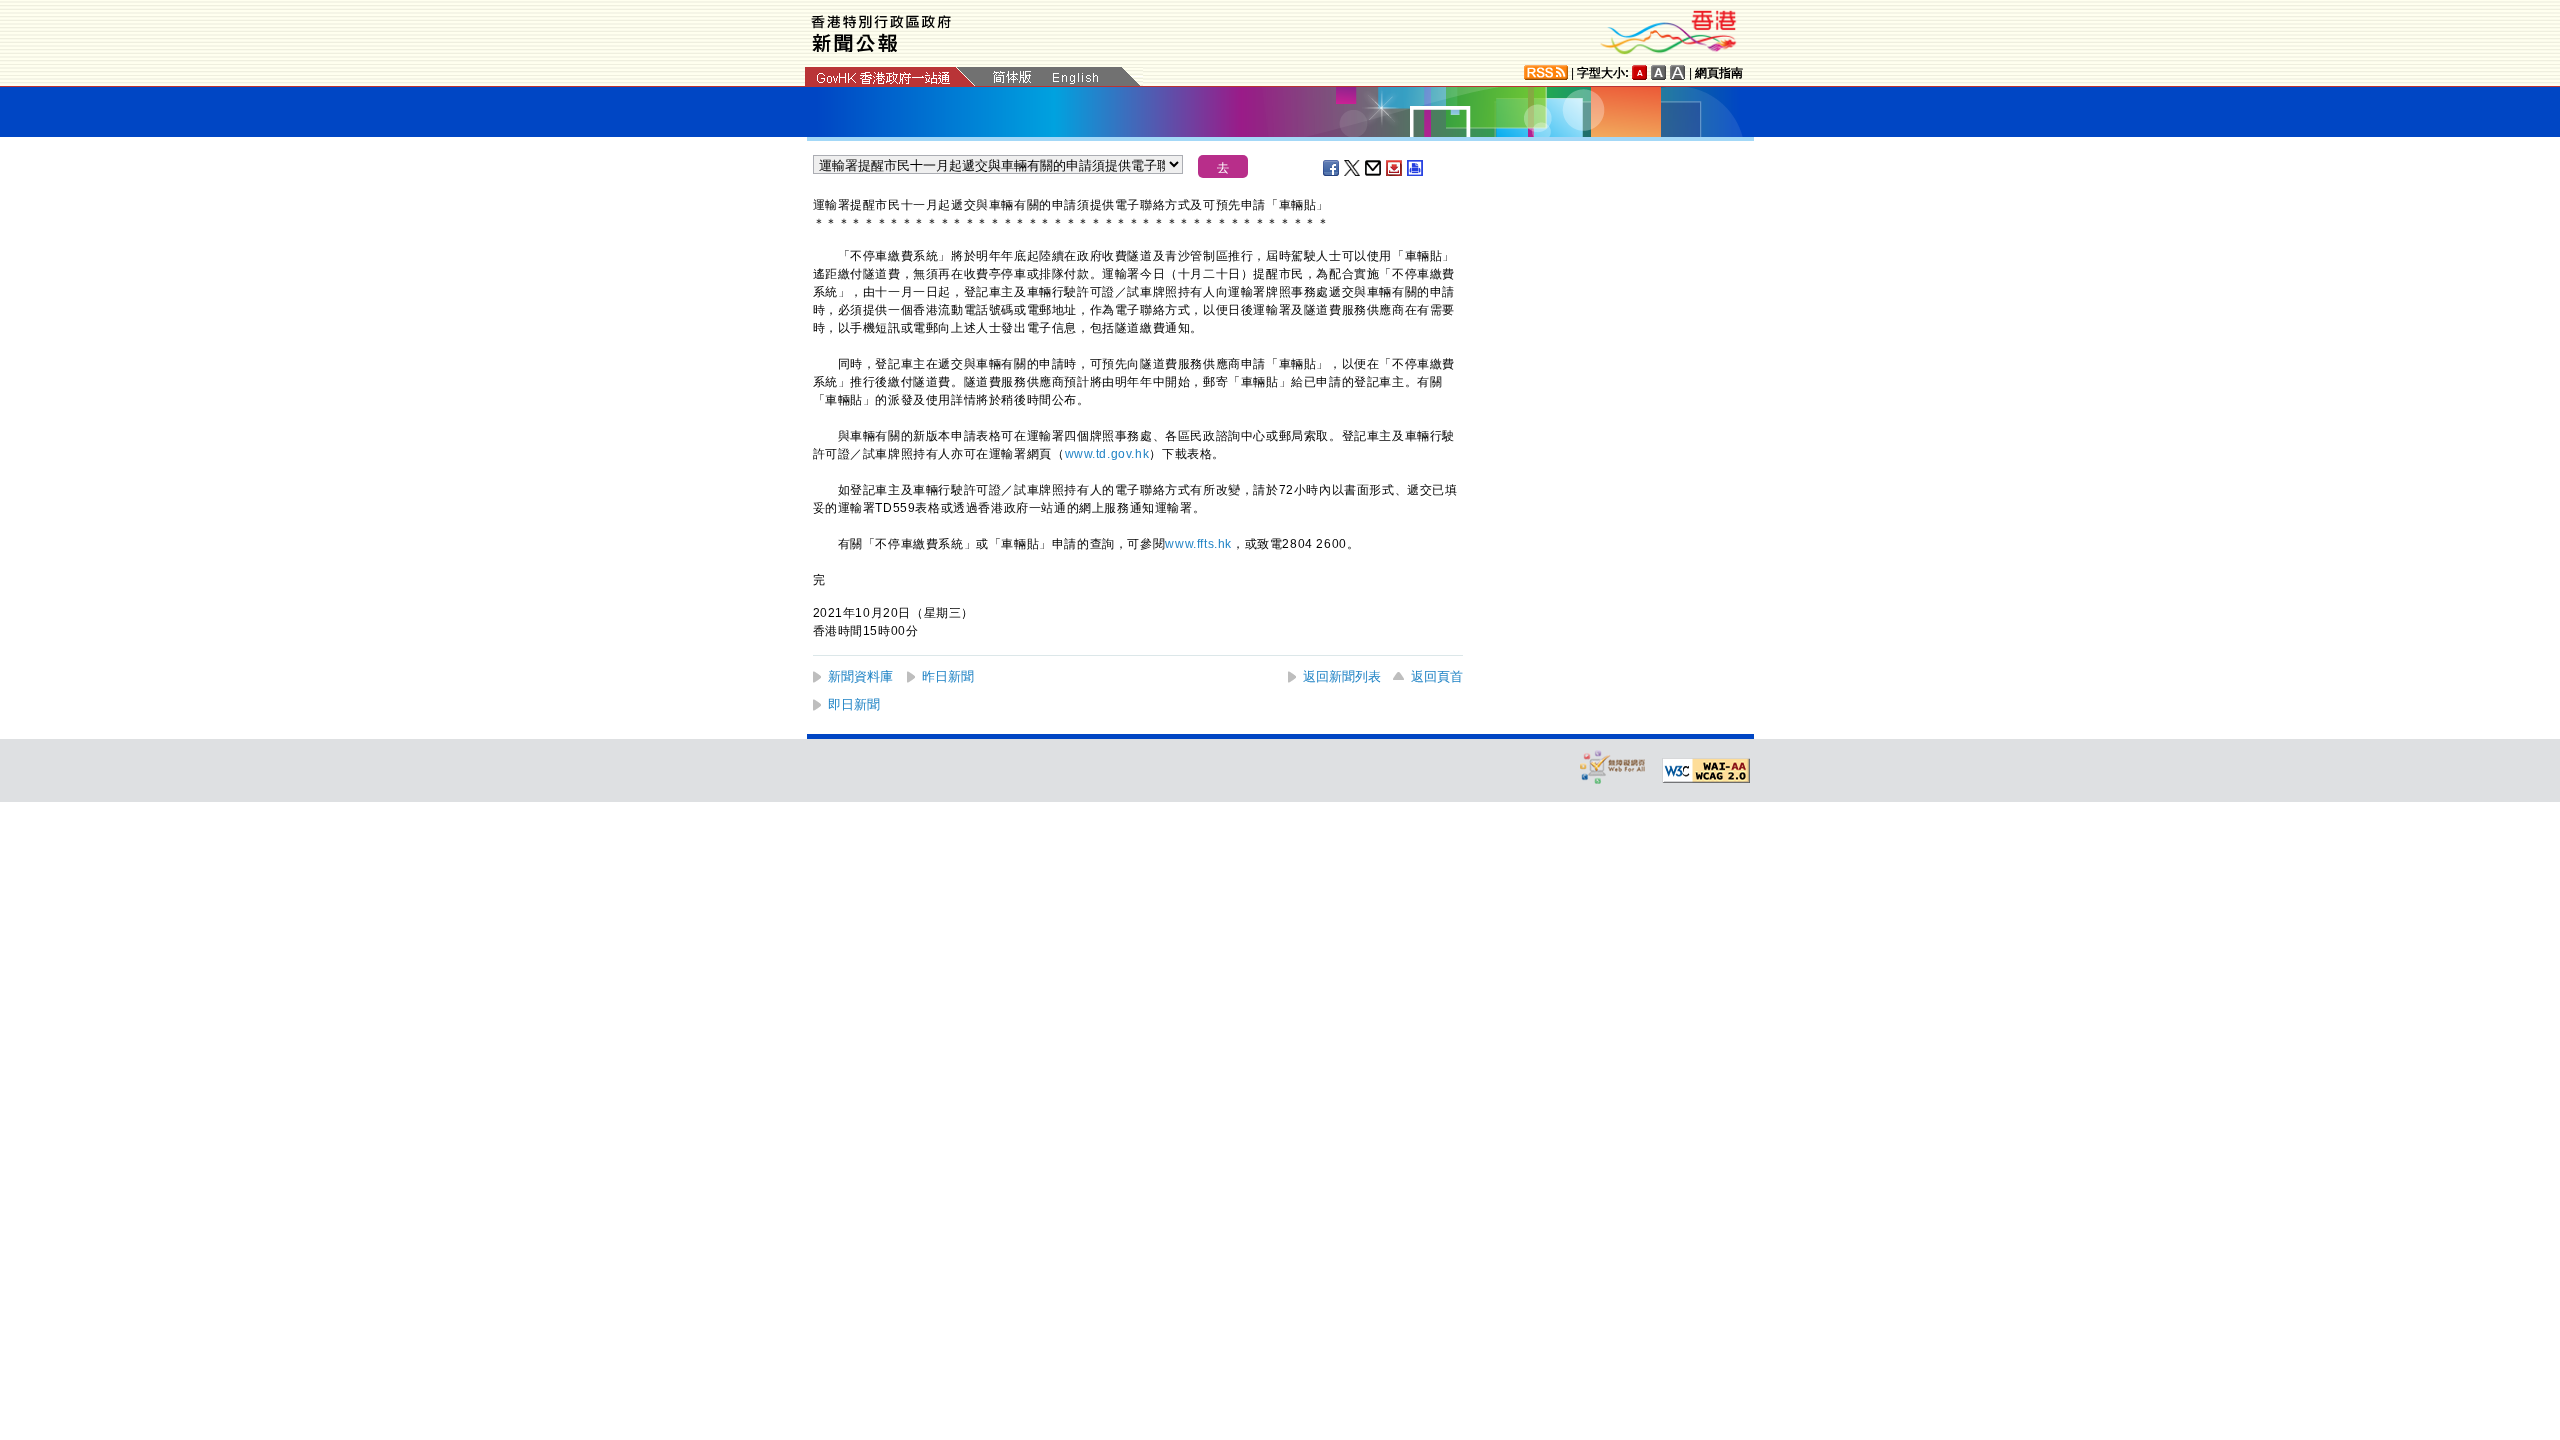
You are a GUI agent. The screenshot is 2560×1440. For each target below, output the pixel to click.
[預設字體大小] (1640, 72)
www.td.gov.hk (1107, 454)
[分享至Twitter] (1353, 168)
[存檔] (1395, 168)
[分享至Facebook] (1332, 168)
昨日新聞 (948, 676)
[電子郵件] (1374, 168)
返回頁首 (1437, 676)
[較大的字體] (1659, 72)
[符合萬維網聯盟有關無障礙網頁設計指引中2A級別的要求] (1706, 771)
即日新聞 (854, 704)
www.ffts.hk (1198, 544)
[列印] (1416, 168)
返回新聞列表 (1342, 676)
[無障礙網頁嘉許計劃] (1613, 766)
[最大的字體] (1678, 72)
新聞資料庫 (860, 676)
